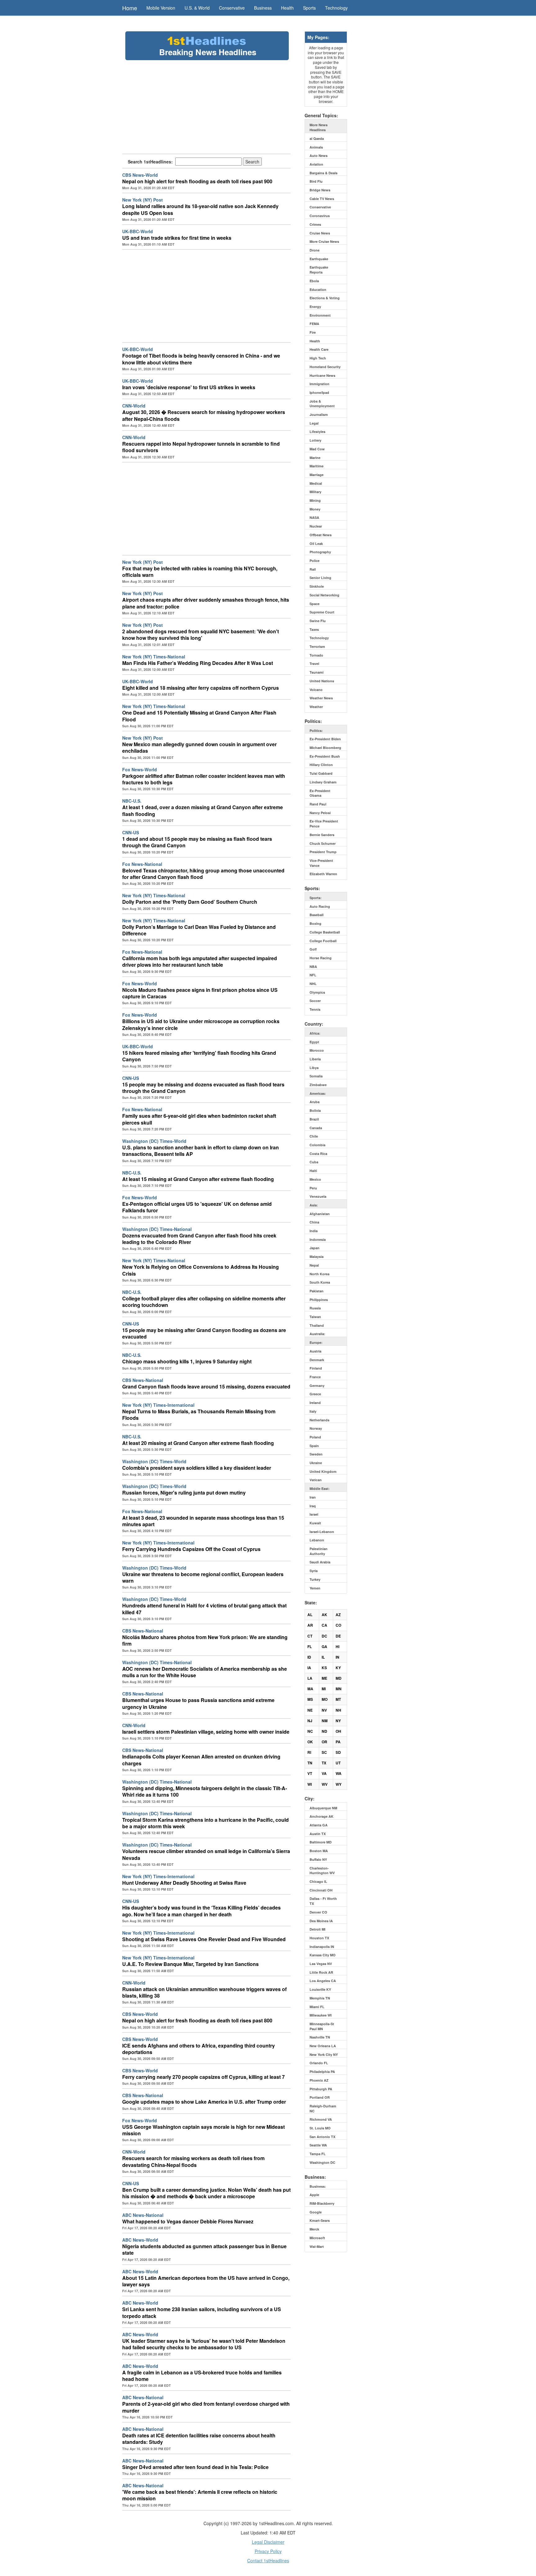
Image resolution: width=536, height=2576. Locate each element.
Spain (314, 1446)
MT (338, 1699)
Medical (316, 483)
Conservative (232, 8)
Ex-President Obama (320, 793)
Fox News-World (140, 769)
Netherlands (319, 1420)
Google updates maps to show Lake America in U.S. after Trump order (204, 2102)
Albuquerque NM (323, 1808)
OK (310, 1742)
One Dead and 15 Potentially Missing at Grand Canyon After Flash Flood (199, 716)
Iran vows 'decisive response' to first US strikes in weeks (189, 387)
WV (325, 1784)
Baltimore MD (321, 1842)
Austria (315, 1351)
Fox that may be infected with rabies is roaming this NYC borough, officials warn (200, 572)
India (314, 1231)
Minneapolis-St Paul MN (322, 2026)
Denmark (317, 1360)
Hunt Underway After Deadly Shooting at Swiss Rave (184, 1883)
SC (324, 1752)
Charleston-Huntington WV (322, 1871)
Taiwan (315, 1317)
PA (338, 1742)
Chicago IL (318, 1881)
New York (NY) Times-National (154, 657)
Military (315, 492)
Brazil (314, 1119)
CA (324, 1625)
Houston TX (319, 1938)
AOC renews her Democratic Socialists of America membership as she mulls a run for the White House (205, 1672)
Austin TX (318, 1834)
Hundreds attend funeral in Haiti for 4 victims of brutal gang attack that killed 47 (204, 1609)
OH (338, 1731)
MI (324, 1689)
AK (324, 1615)
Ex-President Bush (325, 756)
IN (337, 1657)
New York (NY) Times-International (158, 1405)
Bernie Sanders (322, 835)
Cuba (314, 1162)
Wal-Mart (317, 2246)
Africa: (315, 1033)
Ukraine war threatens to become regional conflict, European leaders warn (203, 1577)
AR (310, 1625)
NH (338, 1710)
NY (338, 1721)
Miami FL (317, 2007)
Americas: (318, 1093)
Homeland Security (325, 367)
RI (309, 1752)
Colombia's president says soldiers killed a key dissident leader (197, 1468)
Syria (314, 1571)
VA (324, 1773)
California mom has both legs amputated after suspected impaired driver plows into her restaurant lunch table (200, 961)
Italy (313, 1411)
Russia (315, 1308)
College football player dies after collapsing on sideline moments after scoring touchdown (204, 1302)
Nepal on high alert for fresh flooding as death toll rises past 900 (197, 181)
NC (310, 1731)
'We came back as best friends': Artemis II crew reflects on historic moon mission (200, 2495)
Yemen (315, 1588)
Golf (313, 949)
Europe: (316, 1342)
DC (324, 1636)
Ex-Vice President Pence (324, 824)
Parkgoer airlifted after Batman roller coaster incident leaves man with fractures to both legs (204, 779)
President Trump (323, 852)
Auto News (319, 156)
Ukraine (316, 1463)
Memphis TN (320, 1998)
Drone (315, 250)
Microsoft (317, 2238)
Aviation (316, 164)
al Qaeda (317, 138)
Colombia (317, 1145)
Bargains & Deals (324, 173)
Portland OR (320, 2097)
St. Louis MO (320, 2128)
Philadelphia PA (322, 2072)
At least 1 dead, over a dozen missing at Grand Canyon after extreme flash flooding (203, 810)
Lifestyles (317, 432)
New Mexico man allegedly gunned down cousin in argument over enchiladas (199, 747)
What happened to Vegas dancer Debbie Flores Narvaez (188, 2221)
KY (338, 1668)
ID (309, 1657)
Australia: (317, 1334)
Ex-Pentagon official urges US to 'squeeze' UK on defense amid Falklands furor (197, 1207)
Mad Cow (317, 449)
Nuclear (316, 526)
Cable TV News (322, 199)
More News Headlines (319, 127)
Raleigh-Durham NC (323, 2108)
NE (310, 1710)
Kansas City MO (323, 1955)
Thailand (317, 1325)
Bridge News (320, 190)
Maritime (317, 466)
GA (324, 1647)
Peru (313, 1188)
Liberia (315, 1059)
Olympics (317, 992)
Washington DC (322, 2162)
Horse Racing (321, 958)
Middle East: (320, 1489)
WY (339, 1784)
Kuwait (315, 1523)
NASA (314, 517)
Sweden (316, 1454)
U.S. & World (197, 8)
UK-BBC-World (138, 231)
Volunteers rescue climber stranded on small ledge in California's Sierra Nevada (206, 1854)
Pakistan (317, 1291)
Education (318, 290)
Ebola (314, 281)
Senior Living (320, 578)
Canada (316, 1128)
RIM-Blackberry (322, 2203)
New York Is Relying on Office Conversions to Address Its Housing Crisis (201, 1270)
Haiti (313, 1171)
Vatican (316, 1480)
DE (338, 1636)
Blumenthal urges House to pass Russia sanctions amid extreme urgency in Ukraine (198, 1703)
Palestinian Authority (319, 1551)
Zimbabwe (318, 1085)
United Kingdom (323, 1471)
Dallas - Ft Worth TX (323, 1901)
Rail (313, 569)
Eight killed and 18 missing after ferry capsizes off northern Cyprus (201, 688)
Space (315, 604)
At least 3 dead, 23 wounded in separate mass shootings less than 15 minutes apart (203, 1521)
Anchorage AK (322, 1816)
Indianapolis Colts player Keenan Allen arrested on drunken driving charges (201, 1760)
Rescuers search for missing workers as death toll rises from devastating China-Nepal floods (193, 2161)
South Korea (320, 1282)
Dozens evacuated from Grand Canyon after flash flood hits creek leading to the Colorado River (199, 1239)
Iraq (313, 1506)
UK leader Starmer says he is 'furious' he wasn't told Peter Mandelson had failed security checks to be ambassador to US (204, 2344)
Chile (314, 1136)
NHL (313, 984)
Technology (336, 8)
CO (338, 1625)
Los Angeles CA (323, 1981)
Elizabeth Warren (323, 874)
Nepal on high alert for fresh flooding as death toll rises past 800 (197, 2020)
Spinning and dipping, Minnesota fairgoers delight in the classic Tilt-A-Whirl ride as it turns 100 (205, 1791)
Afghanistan (320, 1214)
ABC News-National (143, 2215)
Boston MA (319, 1851)
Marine (315, 458)
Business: (318, 2186)
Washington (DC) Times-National (157, 1229)
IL (323, 1657)
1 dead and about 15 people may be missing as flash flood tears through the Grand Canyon (197, 842)
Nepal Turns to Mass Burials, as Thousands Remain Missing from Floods (199, 1415)
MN (339, 1689)
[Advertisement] (207, 107)
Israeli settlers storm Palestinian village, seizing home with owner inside (206, 1732)
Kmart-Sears (320, 2220)
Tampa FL (318, 2154)
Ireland (315, 1403)
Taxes (314, 629)
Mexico (315, 1179)
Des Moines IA (321, 1921)
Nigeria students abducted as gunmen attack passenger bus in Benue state (204, 2249)
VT (310, 1773)
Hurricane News (322, 375)
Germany (317, 1386)
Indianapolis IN (322, 1947)
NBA (313, 967)
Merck (314, 2229)
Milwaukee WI (321, 2015)
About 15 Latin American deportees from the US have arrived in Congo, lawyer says (206, 2281)
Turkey (315, 1579)
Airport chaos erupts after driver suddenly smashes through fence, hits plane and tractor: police (206, 603)
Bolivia (315, 1110)
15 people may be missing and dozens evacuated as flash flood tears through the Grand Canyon (203, 1088)
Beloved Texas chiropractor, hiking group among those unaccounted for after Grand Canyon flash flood (203, 874)
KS (324, 1668)
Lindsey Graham (323, 782)
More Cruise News (324, 241)
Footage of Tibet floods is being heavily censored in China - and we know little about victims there (201, 359)
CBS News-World (140, 175)
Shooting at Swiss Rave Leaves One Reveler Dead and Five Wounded (204, 1939)
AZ (338, 1615)
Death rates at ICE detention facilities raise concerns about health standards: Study (199, 2439)
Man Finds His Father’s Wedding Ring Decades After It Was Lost (198, 663)
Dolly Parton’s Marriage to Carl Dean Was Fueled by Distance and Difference (199, 930)
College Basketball (325, 932)
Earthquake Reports (319, 270)
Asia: (314, 1205)
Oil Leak (316, 544)
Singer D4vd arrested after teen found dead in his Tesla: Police (195, 2467)
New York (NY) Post (143, 200)
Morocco (317, 1050)
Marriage (317, 475)
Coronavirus (320, 216)
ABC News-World (140, 2240)
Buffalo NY (318, 1859)
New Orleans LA (323, 2046)
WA (339, 1773)
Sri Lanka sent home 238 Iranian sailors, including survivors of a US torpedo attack (202, 2312)
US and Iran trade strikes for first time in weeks (177, 238)
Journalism (319, 414)
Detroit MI (317, 1929)
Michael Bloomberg (325, 748)
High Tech (318, 358)
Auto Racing (320, 906)
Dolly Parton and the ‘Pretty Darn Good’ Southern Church (190, 902)
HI (337, 1647)
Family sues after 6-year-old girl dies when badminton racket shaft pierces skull (199, 1119)
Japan (315, 1248)
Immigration (319, 384)
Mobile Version (161, 8)
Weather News (321, 698)
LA (310, 1678)
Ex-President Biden (325, 739)
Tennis (315, 1009)
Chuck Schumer (323, 843)
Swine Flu (318, 621)
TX (324, 1763)
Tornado (316, 655)
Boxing (315, 923)
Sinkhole (317, 586)
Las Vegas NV (321, 1964)
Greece (315, 1394)
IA (309, 1668)
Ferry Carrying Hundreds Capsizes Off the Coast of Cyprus (191, 1549)
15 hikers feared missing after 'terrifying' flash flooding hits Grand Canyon (199, 1056)
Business (263, 8)
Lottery (315, 440)
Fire (313, 332)
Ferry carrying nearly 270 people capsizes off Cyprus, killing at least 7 (203, 2077)
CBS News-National (143, 1380)
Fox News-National (142, 864)
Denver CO (318, 1912)
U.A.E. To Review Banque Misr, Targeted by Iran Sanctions (190, 1964)
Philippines (319, 1300)
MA (310, 1689)
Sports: (316, 898)
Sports (309, 8)
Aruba (315, 1102)
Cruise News (320, 233)
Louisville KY (320, 1989)
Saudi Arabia (320, 1562)
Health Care (319, 349)
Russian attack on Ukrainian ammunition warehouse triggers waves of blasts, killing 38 (204, 1992)
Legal (314, 423)
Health (287, 8)
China (314, 1222)
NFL (313, 975)
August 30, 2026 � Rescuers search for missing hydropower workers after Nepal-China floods (204, 415)
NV (324, 1710)
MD (339, 1678)
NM (325, 1721)
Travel (314, 664)
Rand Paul (318, 804)
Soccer (315, 1001)
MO (325, 1699)
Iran (313, 1497)
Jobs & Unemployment (322, 404)
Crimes (315, 224)
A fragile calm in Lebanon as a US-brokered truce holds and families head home (202, 2376)
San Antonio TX (322, 2137)
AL (310, 1615)
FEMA (314, 324)
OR (324, 1742)
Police (315, 561)
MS (310, 1699)
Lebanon (317, 1540)
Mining (315, 500)
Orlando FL (319, 2063)
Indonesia (318, 1239)
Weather (316, 707)
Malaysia (317, 1257)
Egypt (314, 1042)
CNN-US (131, 832)
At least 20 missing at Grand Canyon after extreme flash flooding (198, 1443)
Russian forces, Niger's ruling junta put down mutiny (184, 1493)
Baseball (317, 915)
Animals (316, 147)
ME (324, 1678)
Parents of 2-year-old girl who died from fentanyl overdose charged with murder (206, 2407)
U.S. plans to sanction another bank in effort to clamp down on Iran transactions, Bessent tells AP (201, 1151)
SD (338, 1752)
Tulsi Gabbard (321, 773)
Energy (315, 307)
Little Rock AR (321, 1972)
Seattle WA (318, 2145)
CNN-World (134, 406)
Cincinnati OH (321, 1890)
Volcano (316, 690)
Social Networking (324, 595)
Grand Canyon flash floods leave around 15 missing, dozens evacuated (206, 1386)
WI (310, 1784)
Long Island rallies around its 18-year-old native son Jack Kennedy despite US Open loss (200, 209)
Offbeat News (321, 535)
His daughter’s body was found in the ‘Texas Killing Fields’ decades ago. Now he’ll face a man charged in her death (201, 1911)
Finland (316, 1368)
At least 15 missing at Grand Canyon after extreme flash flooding (198, 1179)
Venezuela (318, 1196)
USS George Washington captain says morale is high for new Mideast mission (203, 2130)
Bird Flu (316, 181)
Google (316, 2212)
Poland (315, 1437)
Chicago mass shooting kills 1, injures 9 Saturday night (187, 1361)
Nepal (314, 1265)
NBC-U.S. (132, 801)
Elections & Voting (325, 298)
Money (315, 509)
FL (310, 1647)
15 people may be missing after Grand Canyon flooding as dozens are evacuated (204, 1333)
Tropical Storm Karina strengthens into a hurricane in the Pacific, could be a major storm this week (205, 1823)
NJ (310, 1721)
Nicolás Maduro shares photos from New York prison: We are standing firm (205, 1640)
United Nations (322, 681)
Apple (314, 2195)
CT (310, 1636)
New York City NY (324, 2055)
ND (324, 1731)
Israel (314, 1514)
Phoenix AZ (319, 2080)
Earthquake (319, 259)
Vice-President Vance (321, 863)
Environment (320, 315)
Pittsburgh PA (321, 2089)
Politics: (316, 731)
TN (310, 1763)
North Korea (319, 1274)
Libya (314, 1068)
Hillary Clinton (321, 765)
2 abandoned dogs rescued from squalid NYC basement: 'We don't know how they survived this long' (201, 635)
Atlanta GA (319, 1825)
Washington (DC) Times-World (154, 1141)
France (315, 1377)
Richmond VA (321, 2119)
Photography (320, 552)
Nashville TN (320, 2037)
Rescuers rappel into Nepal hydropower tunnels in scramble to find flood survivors (201, 447)
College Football (323, 941)
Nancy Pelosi (320, 813)
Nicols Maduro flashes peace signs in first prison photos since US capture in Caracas (200, 993)
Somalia (316, 1076)
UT (338, 1763)
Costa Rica (318, 1154)
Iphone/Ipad (319, 392)
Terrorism (317, 646)
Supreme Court (322, 612)
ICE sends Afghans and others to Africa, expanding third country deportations (199, 2049)
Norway (316, 1428)
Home (130, 8)
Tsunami (317, 672)
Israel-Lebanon (322, 1532)
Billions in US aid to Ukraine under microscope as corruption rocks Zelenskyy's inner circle (201, 1024)
